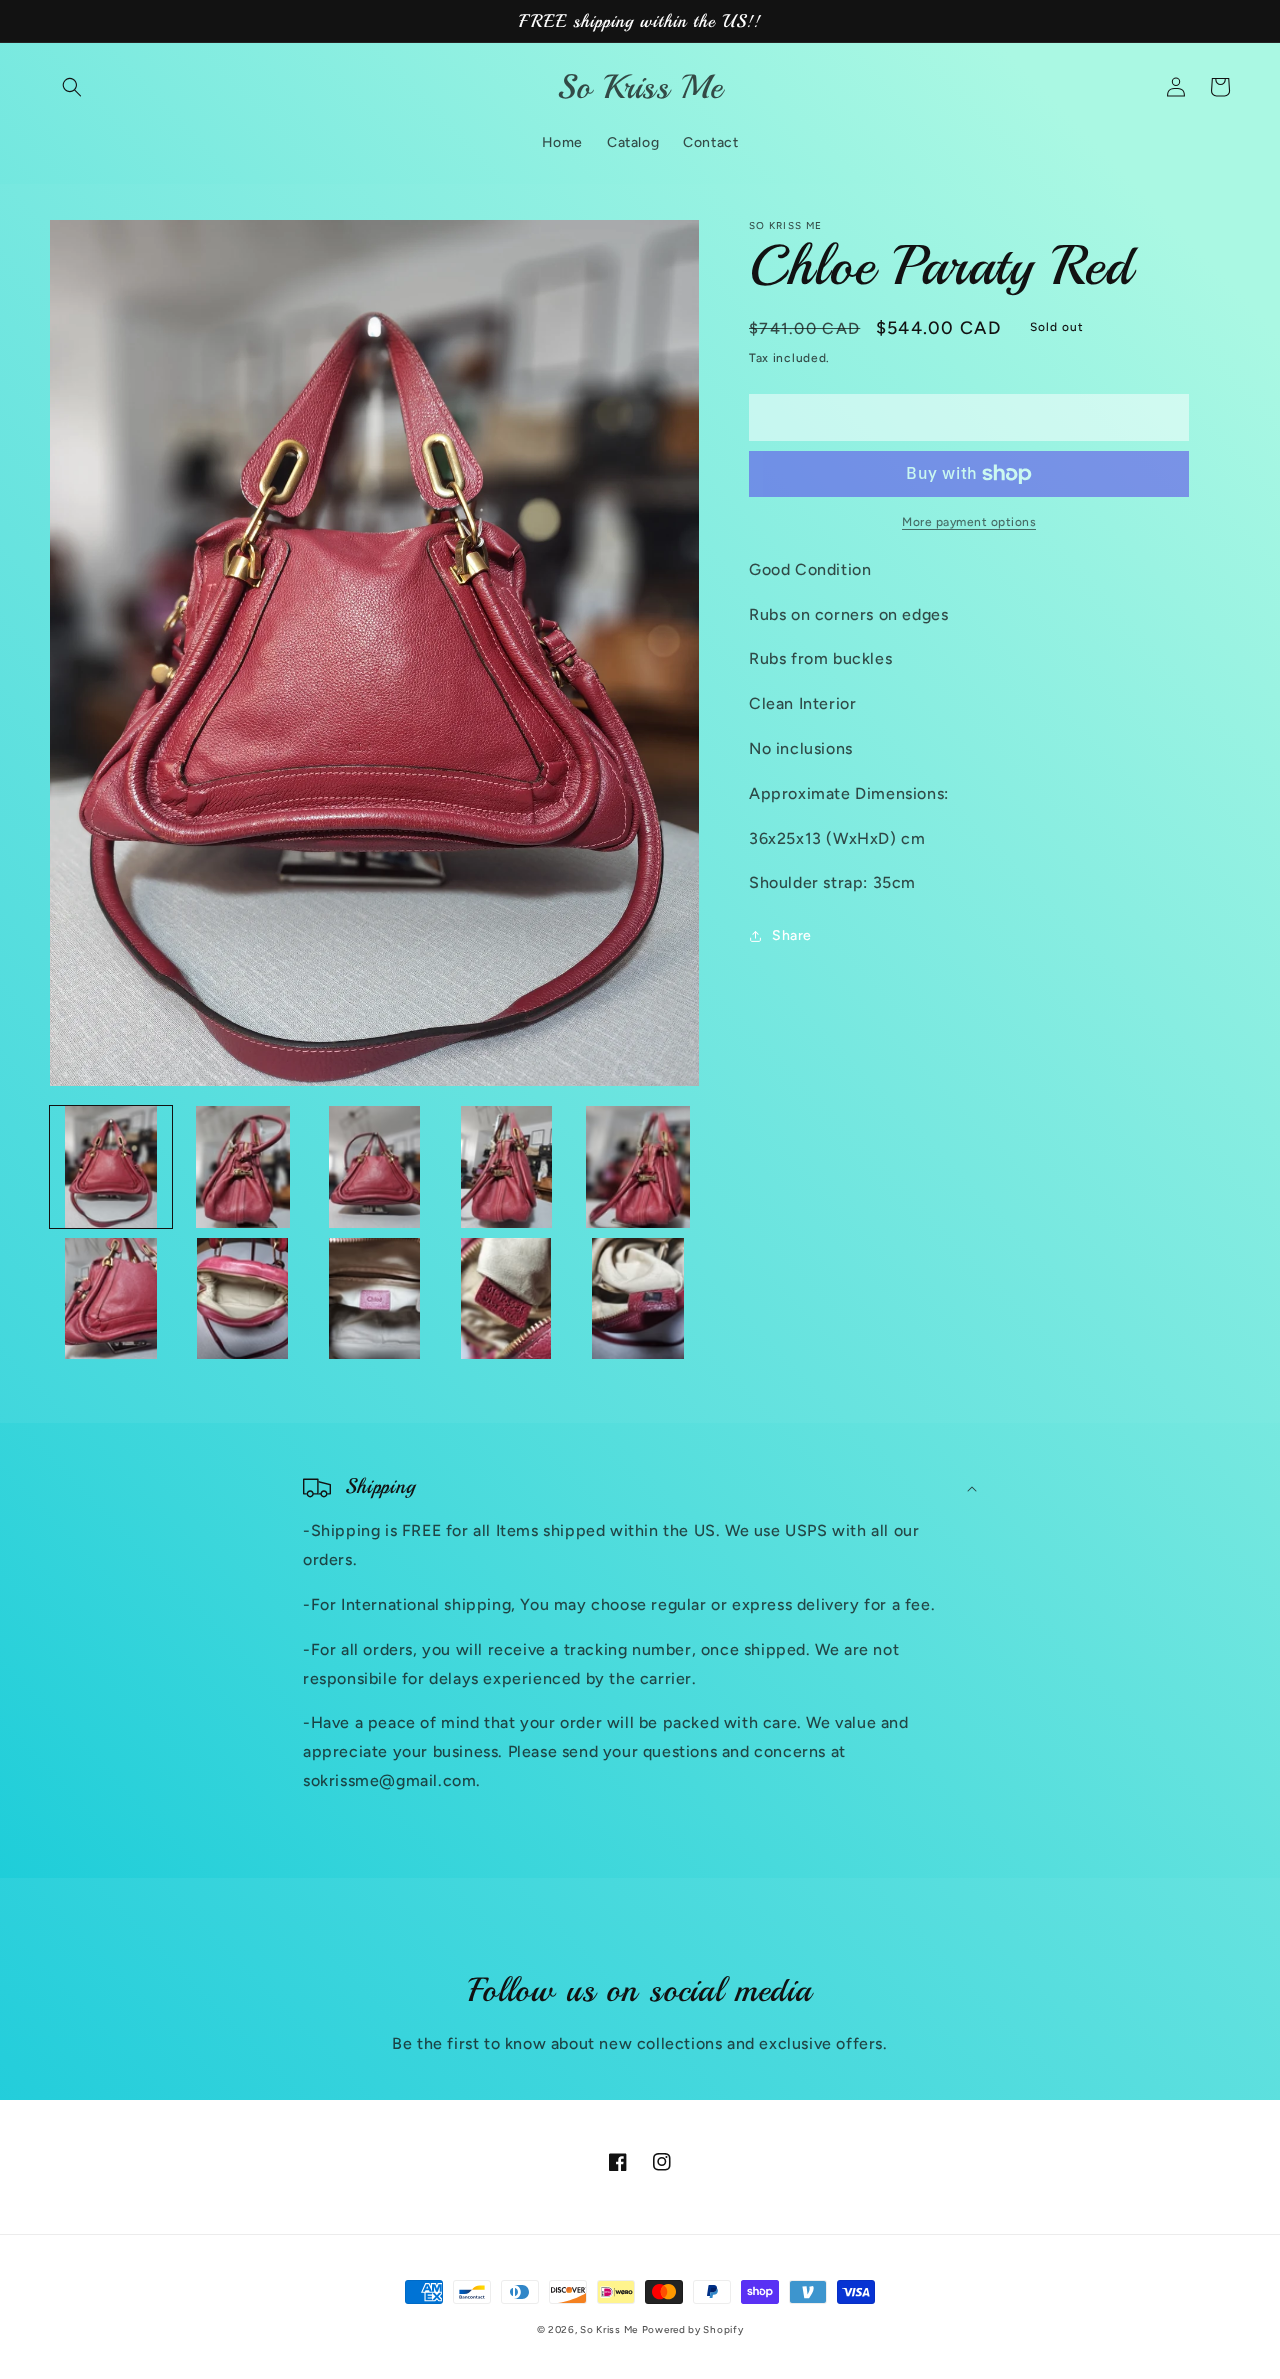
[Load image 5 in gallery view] (638, 1167)
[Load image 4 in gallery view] (506, 1167)
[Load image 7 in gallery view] (243, 1299)
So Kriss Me (609, 2329)
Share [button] (792, 935)
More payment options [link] (969, 522)
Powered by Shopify (693, 2329)
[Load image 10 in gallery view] (638, 1299)
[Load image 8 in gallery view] (375, 1299)
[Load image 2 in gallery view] (243, 1167)
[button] (72, 87)
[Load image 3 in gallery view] (375, 1167)
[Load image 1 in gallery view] (111, 1167)
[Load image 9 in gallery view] (506, 1299)
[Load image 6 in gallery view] (111, 1299)
